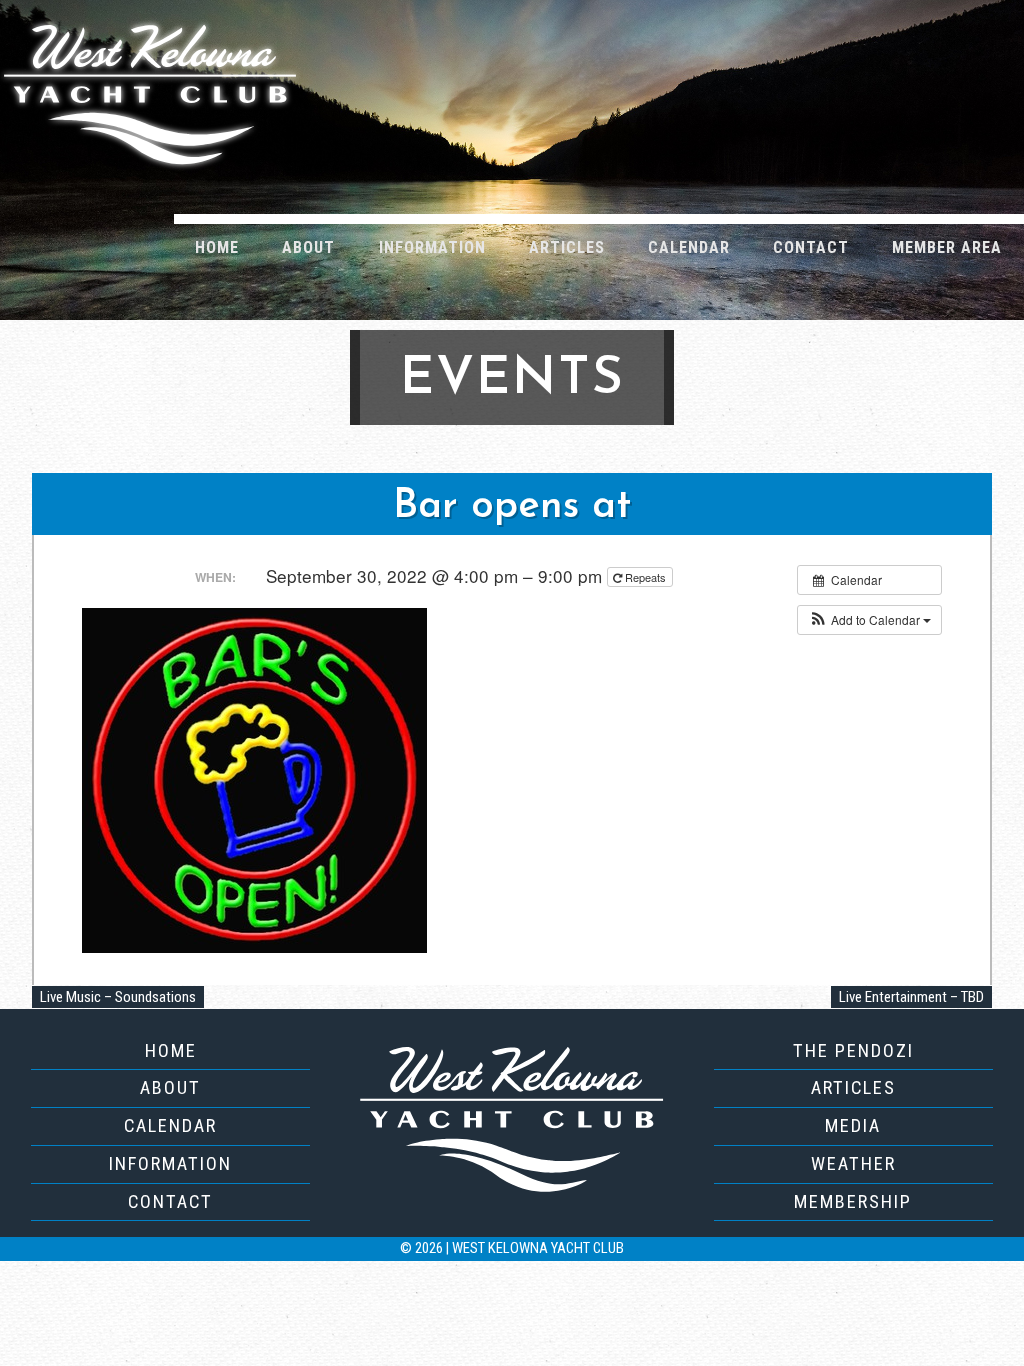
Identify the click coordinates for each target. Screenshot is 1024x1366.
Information (432, 247)
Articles (567, 247)
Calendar (689, 247)
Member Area (947, 247)
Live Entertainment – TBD (911, 997)
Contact (811, 247)
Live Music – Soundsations (118, 997)
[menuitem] (217, 246)
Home (217, 247)
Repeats (645, 577)
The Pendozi (853, 1050)
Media (853, 1125)
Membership (853, 1201)
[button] (869, 620)
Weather (853, 1163)
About (308, 247)
